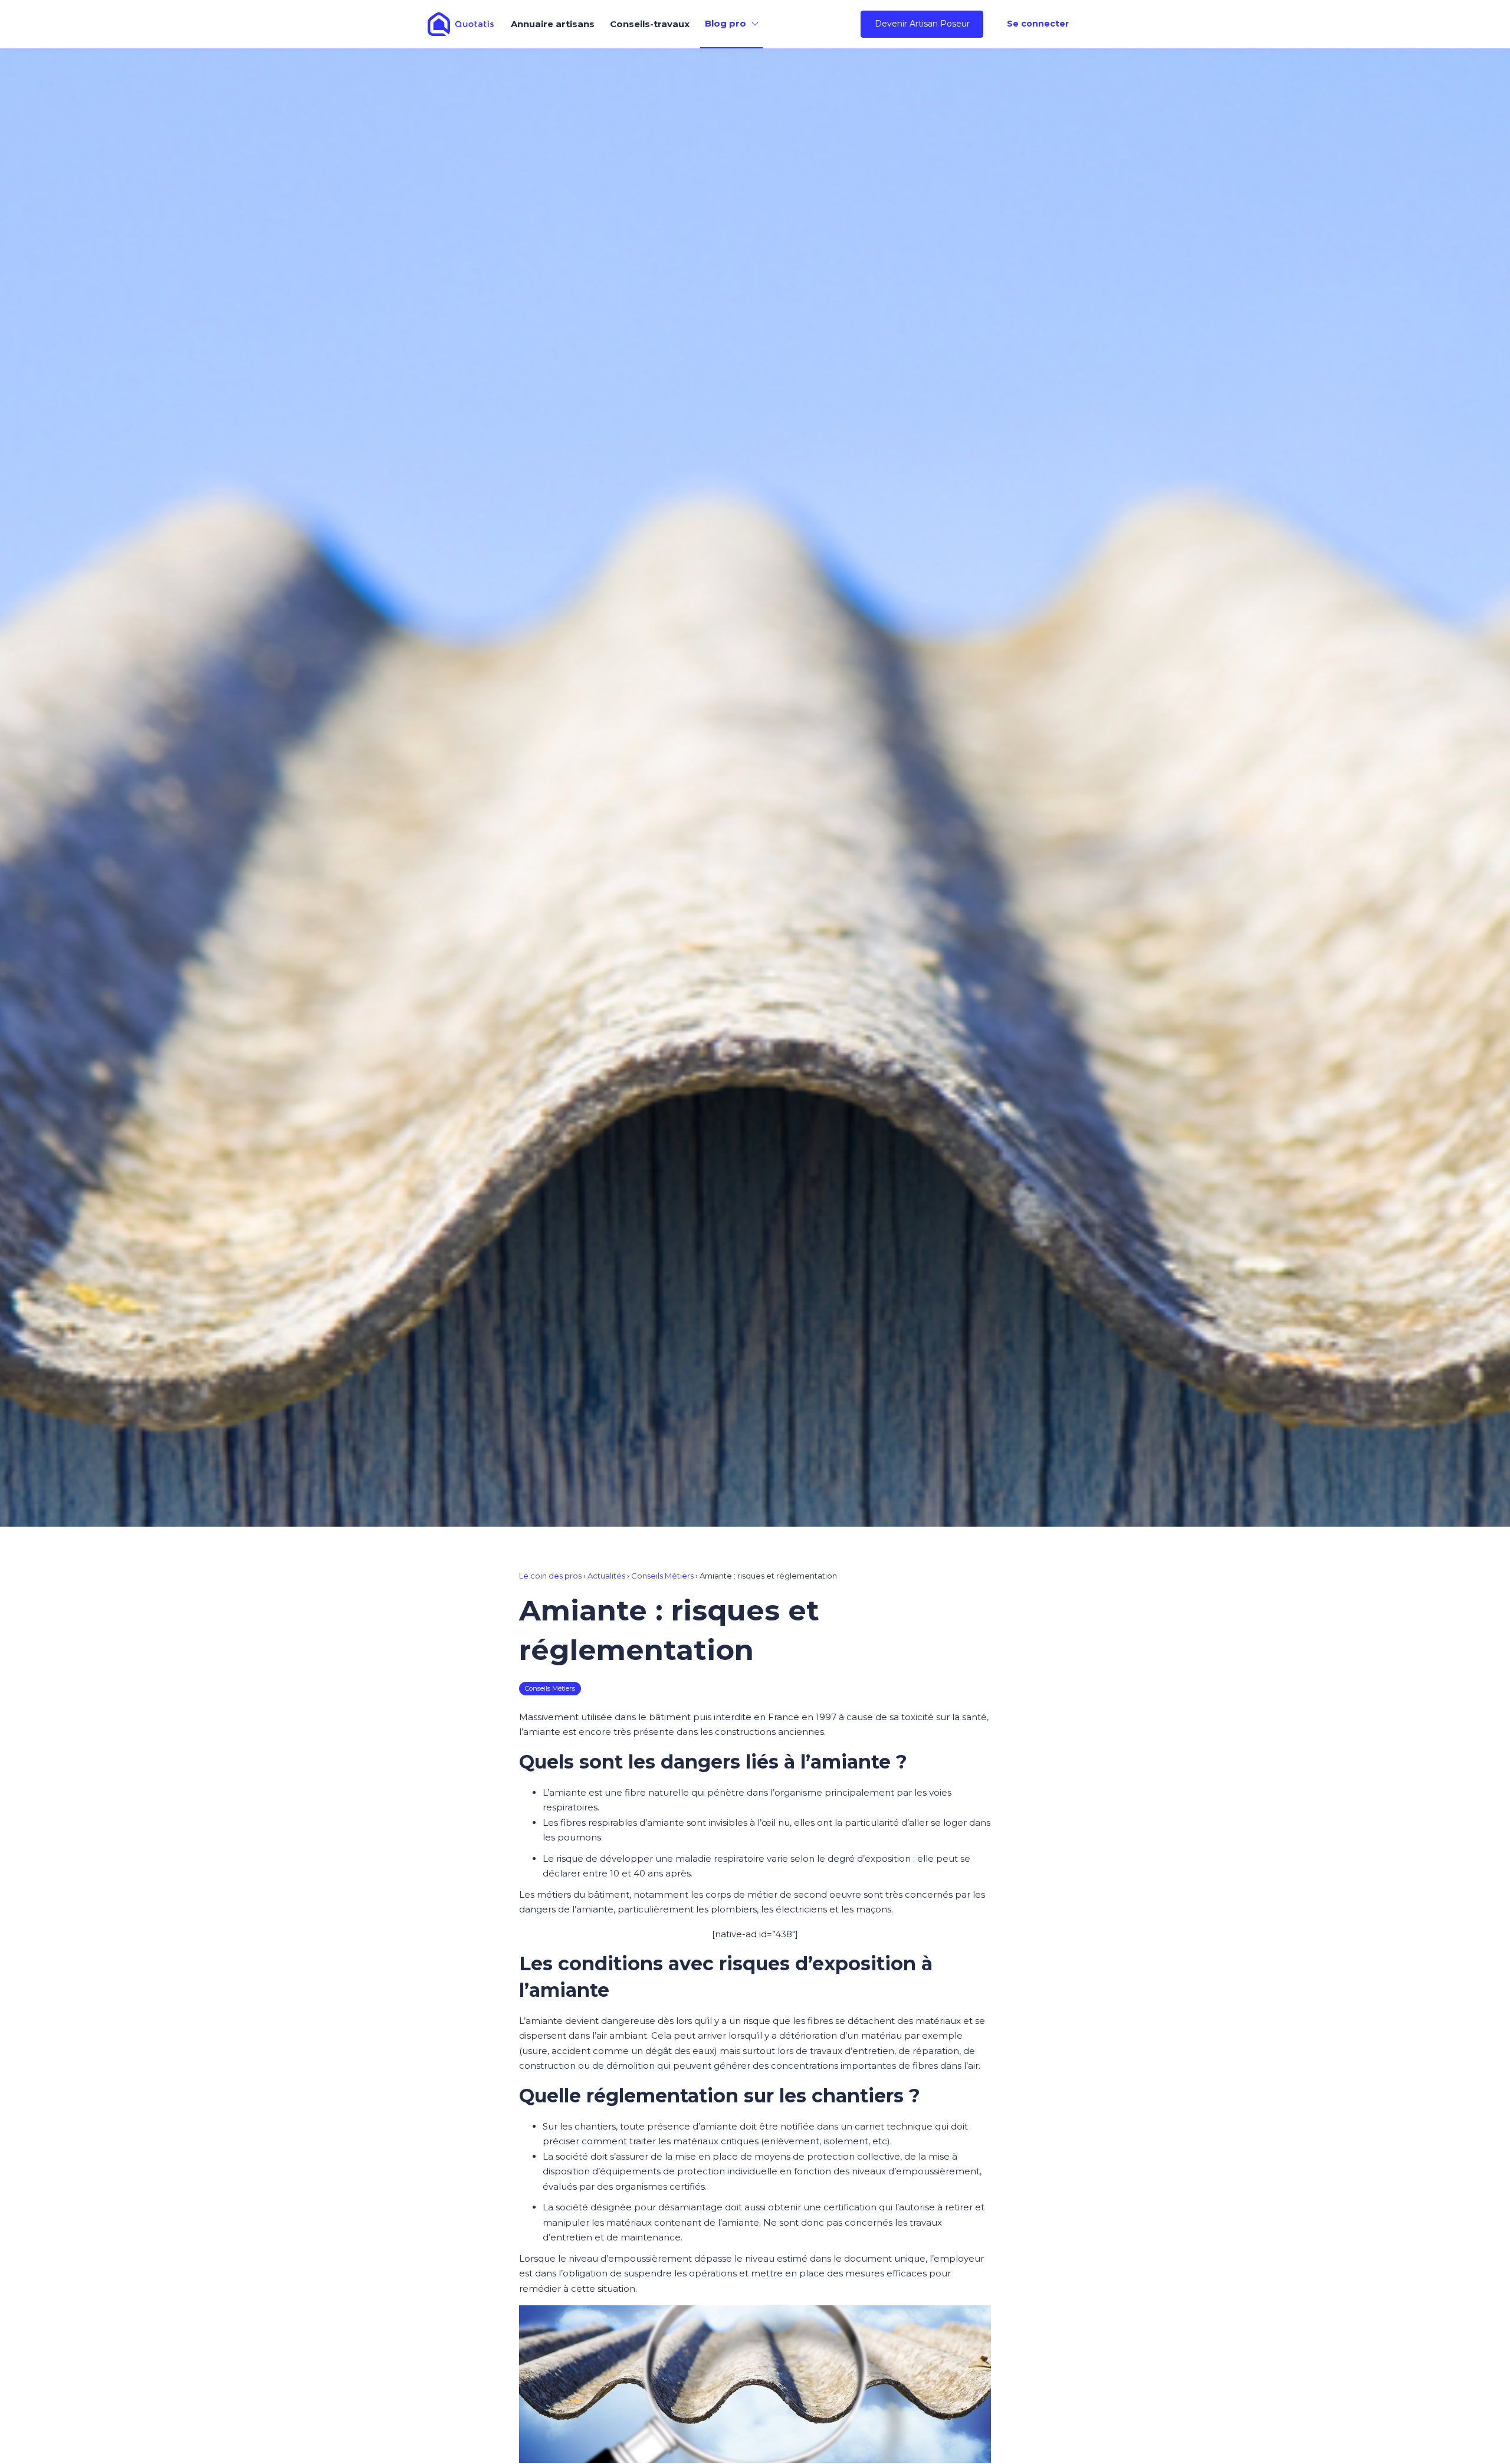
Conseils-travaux (650, 24)
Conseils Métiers (662, 1576)
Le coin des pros (550, 1576)
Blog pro (726, 23)
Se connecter (1038, 24)
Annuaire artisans (553, 24)
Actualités (606, 1576)
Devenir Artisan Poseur (922, 24)
